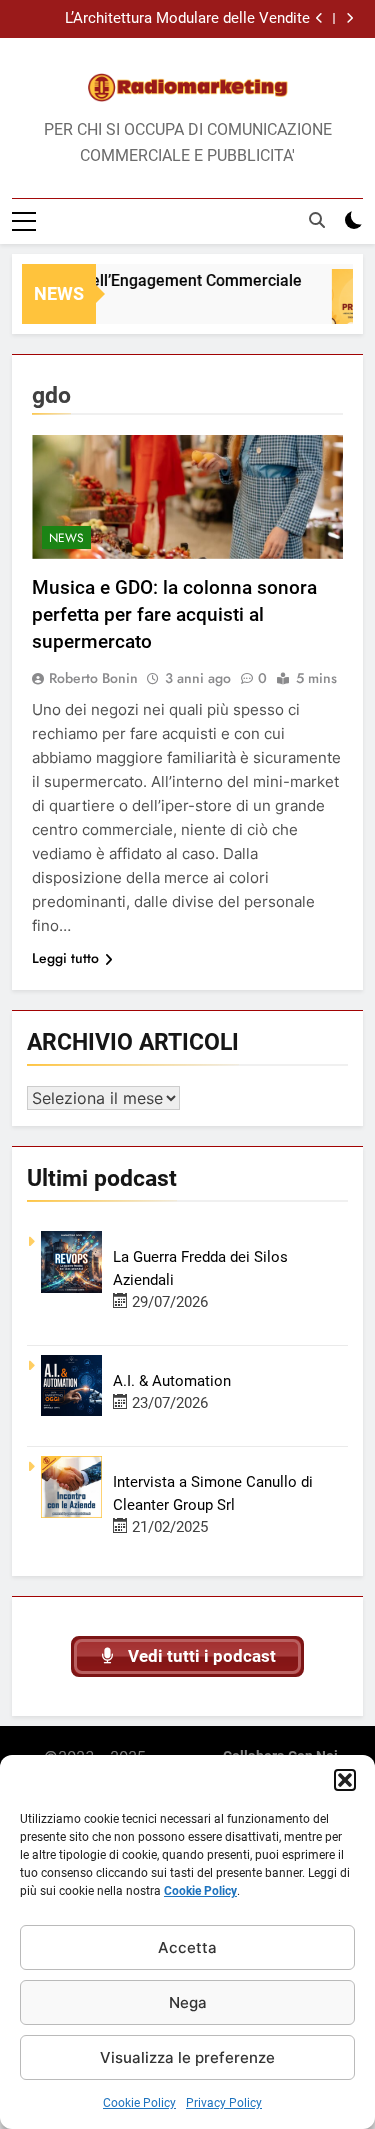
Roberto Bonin (93, 678)
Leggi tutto (65, 958)
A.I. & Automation (172, 1381)
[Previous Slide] (319, 18)
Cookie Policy (200, 1891)
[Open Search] (317, 220)
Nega (188, 2002)
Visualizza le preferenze (187, 2057)
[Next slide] (349, 18)
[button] (345, 1780)
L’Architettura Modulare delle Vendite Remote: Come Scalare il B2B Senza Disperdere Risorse (187, 19)
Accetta (187, 1947)
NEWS (66, 538)
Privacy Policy (224, 2103)
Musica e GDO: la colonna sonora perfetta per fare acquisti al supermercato (174, 614)
